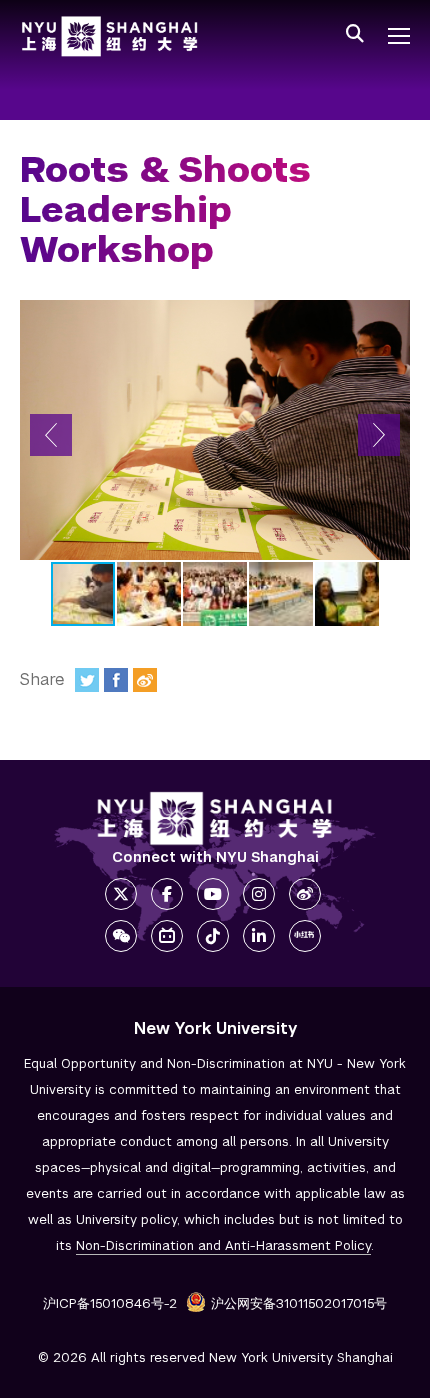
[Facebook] (116, 680)
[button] (51, 435)
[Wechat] (121, 936)
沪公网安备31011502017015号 (299, 1303)
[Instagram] (259, 894)
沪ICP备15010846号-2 (110, 1303)
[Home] (110, 36)
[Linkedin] (259, 936)
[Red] (305, 936)
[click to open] (399, 36)
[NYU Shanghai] (215, 818)
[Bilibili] (167, 936)
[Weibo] (145, 680)
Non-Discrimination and (223, 1245)
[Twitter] (87, 680)
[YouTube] (213, 894)
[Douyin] (213, 936)
